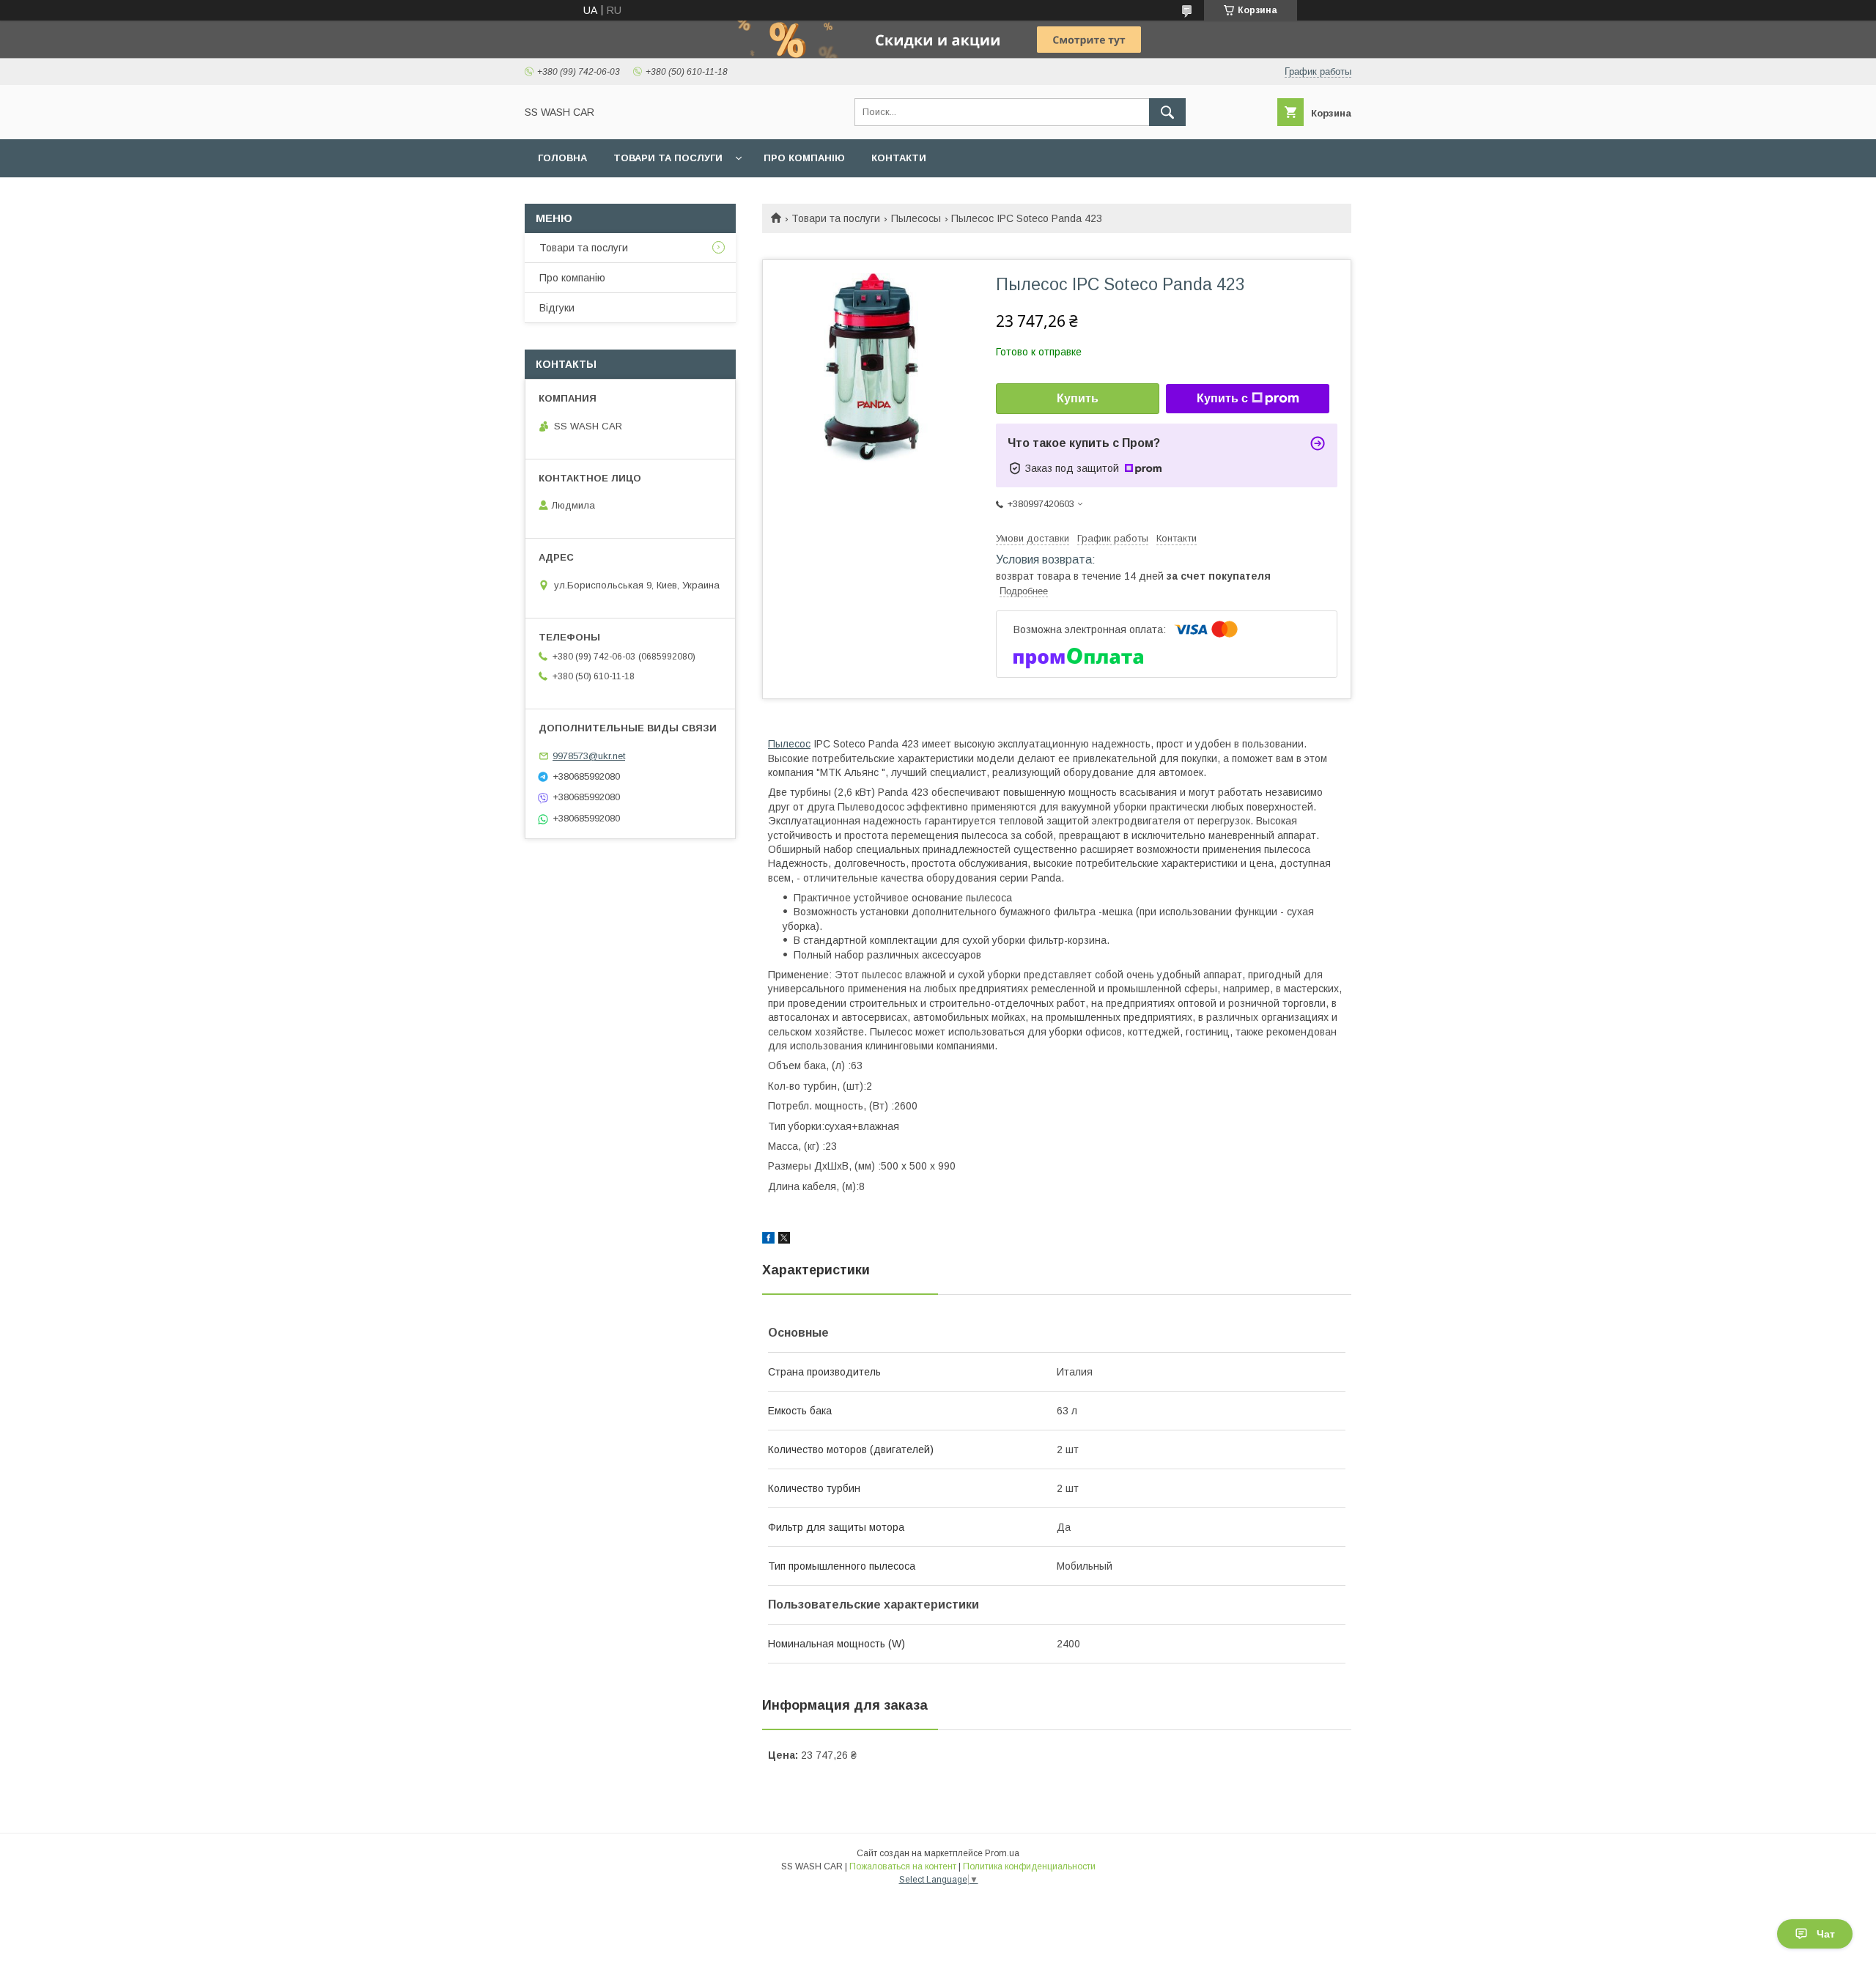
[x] (784, 1240)
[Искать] (1167, 112)
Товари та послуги (668, 158)
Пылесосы (916, 218)
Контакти (899, 158)
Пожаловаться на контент (903, 1866)
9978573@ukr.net (589, 756)
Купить (1078, 398)
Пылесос (789, 744)
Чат (1826, 1934)
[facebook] (768, 1240)
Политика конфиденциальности (1029, 1866)
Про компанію (804, 158)
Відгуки (557, 308)
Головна (562, 158)
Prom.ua (1002, 1853)
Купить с (1222, 398)
